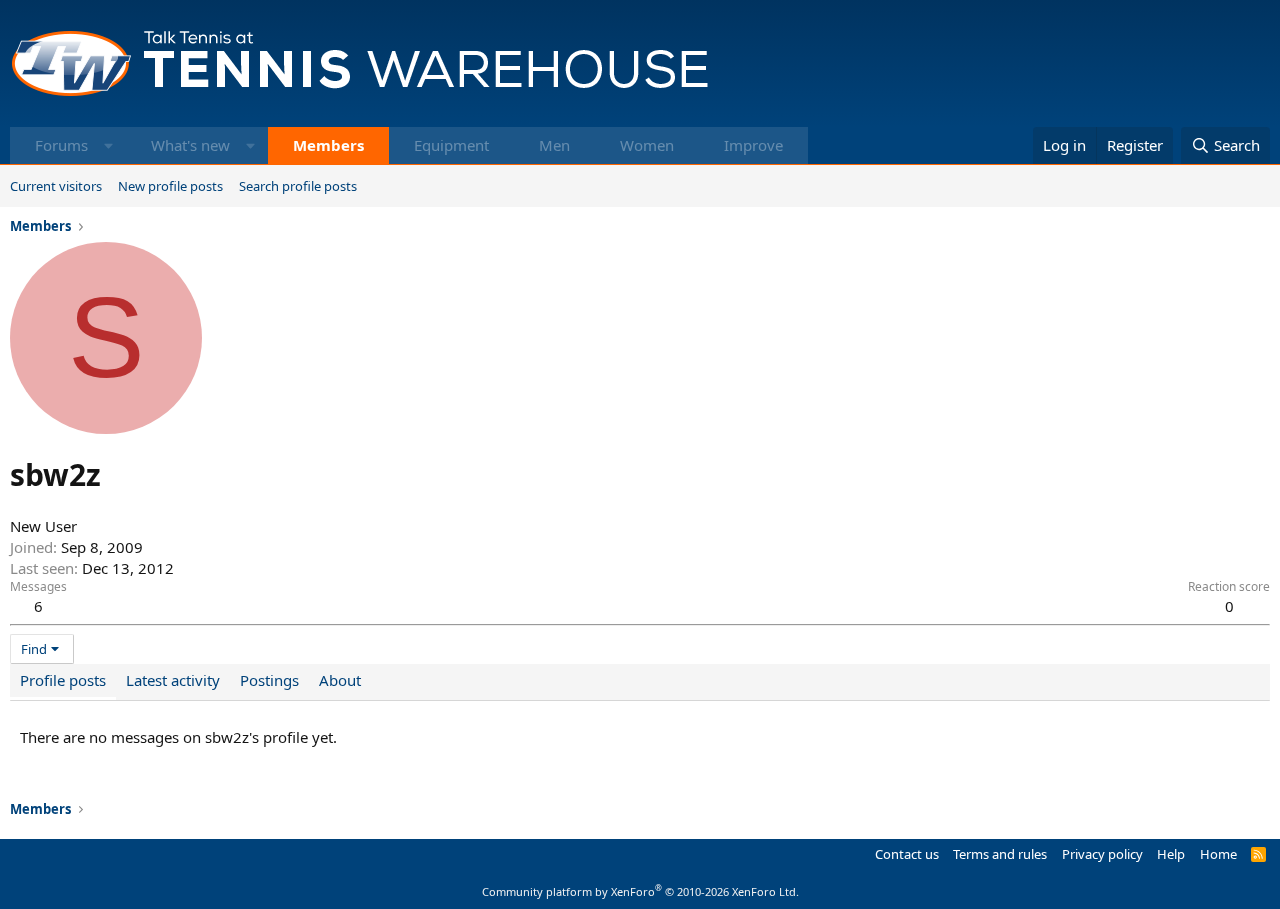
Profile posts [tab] (63, 680)
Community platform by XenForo (640, 891)
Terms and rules (1000, 854)
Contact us (907, 854)
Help (1171, 854)
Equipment (451, 145)
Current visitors (56, 186)
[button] (108, 145)
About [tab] (340, 680)
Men (554, 145)
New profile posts (170, 186)
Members (328, 145)
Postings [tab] (269, 680)
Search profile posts (298, 186)
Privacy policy (1102, 854)
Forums (61, 145)
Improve (753, 145)
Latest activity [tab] (173, 680)
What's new (190, 145)
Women (647, 145)
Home (1218, 854)
